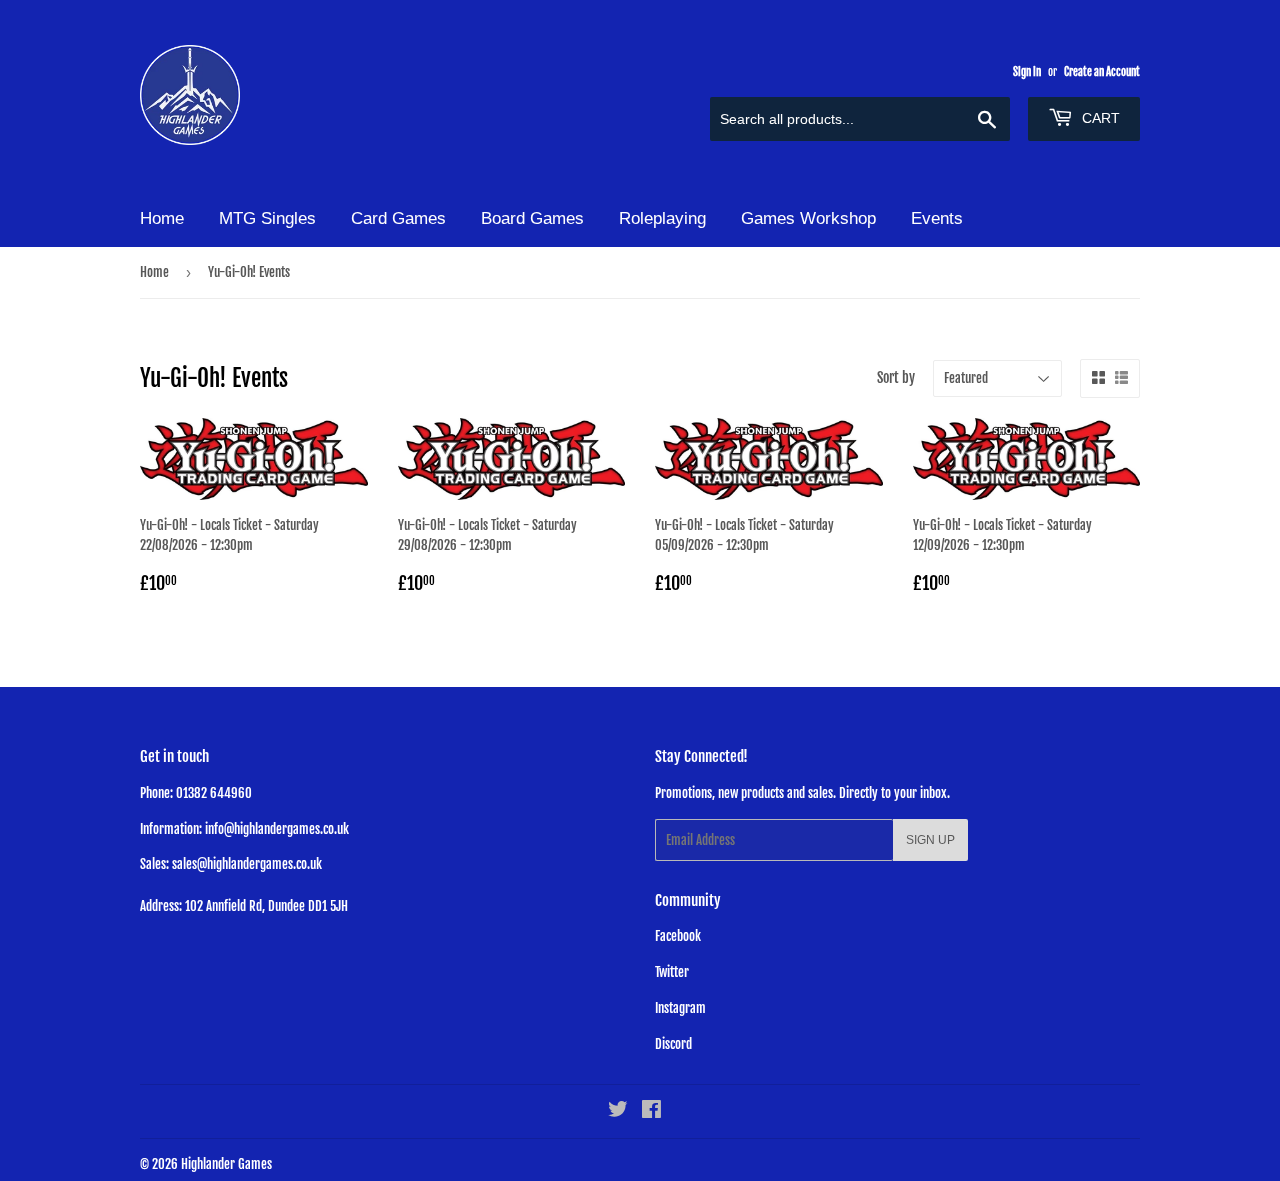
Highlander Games (226, 1164)
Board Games (532, 218)
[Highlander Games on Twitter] (618, 1112)
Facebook (678, 936)
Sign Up (930, 840)
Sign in (1027, 72)
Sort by (896, 377)
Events (937, 218)
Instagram (680, 1008)
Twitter (672, 972)
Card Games (398, 218)
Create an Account (1102, 72)
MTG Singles (267, 218)
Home (162, 218)
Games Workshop (808, 218)
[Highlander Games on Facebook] (651, 1112)
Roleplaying (662, 218)
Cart (1099, 118)
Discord (673, 1044)
